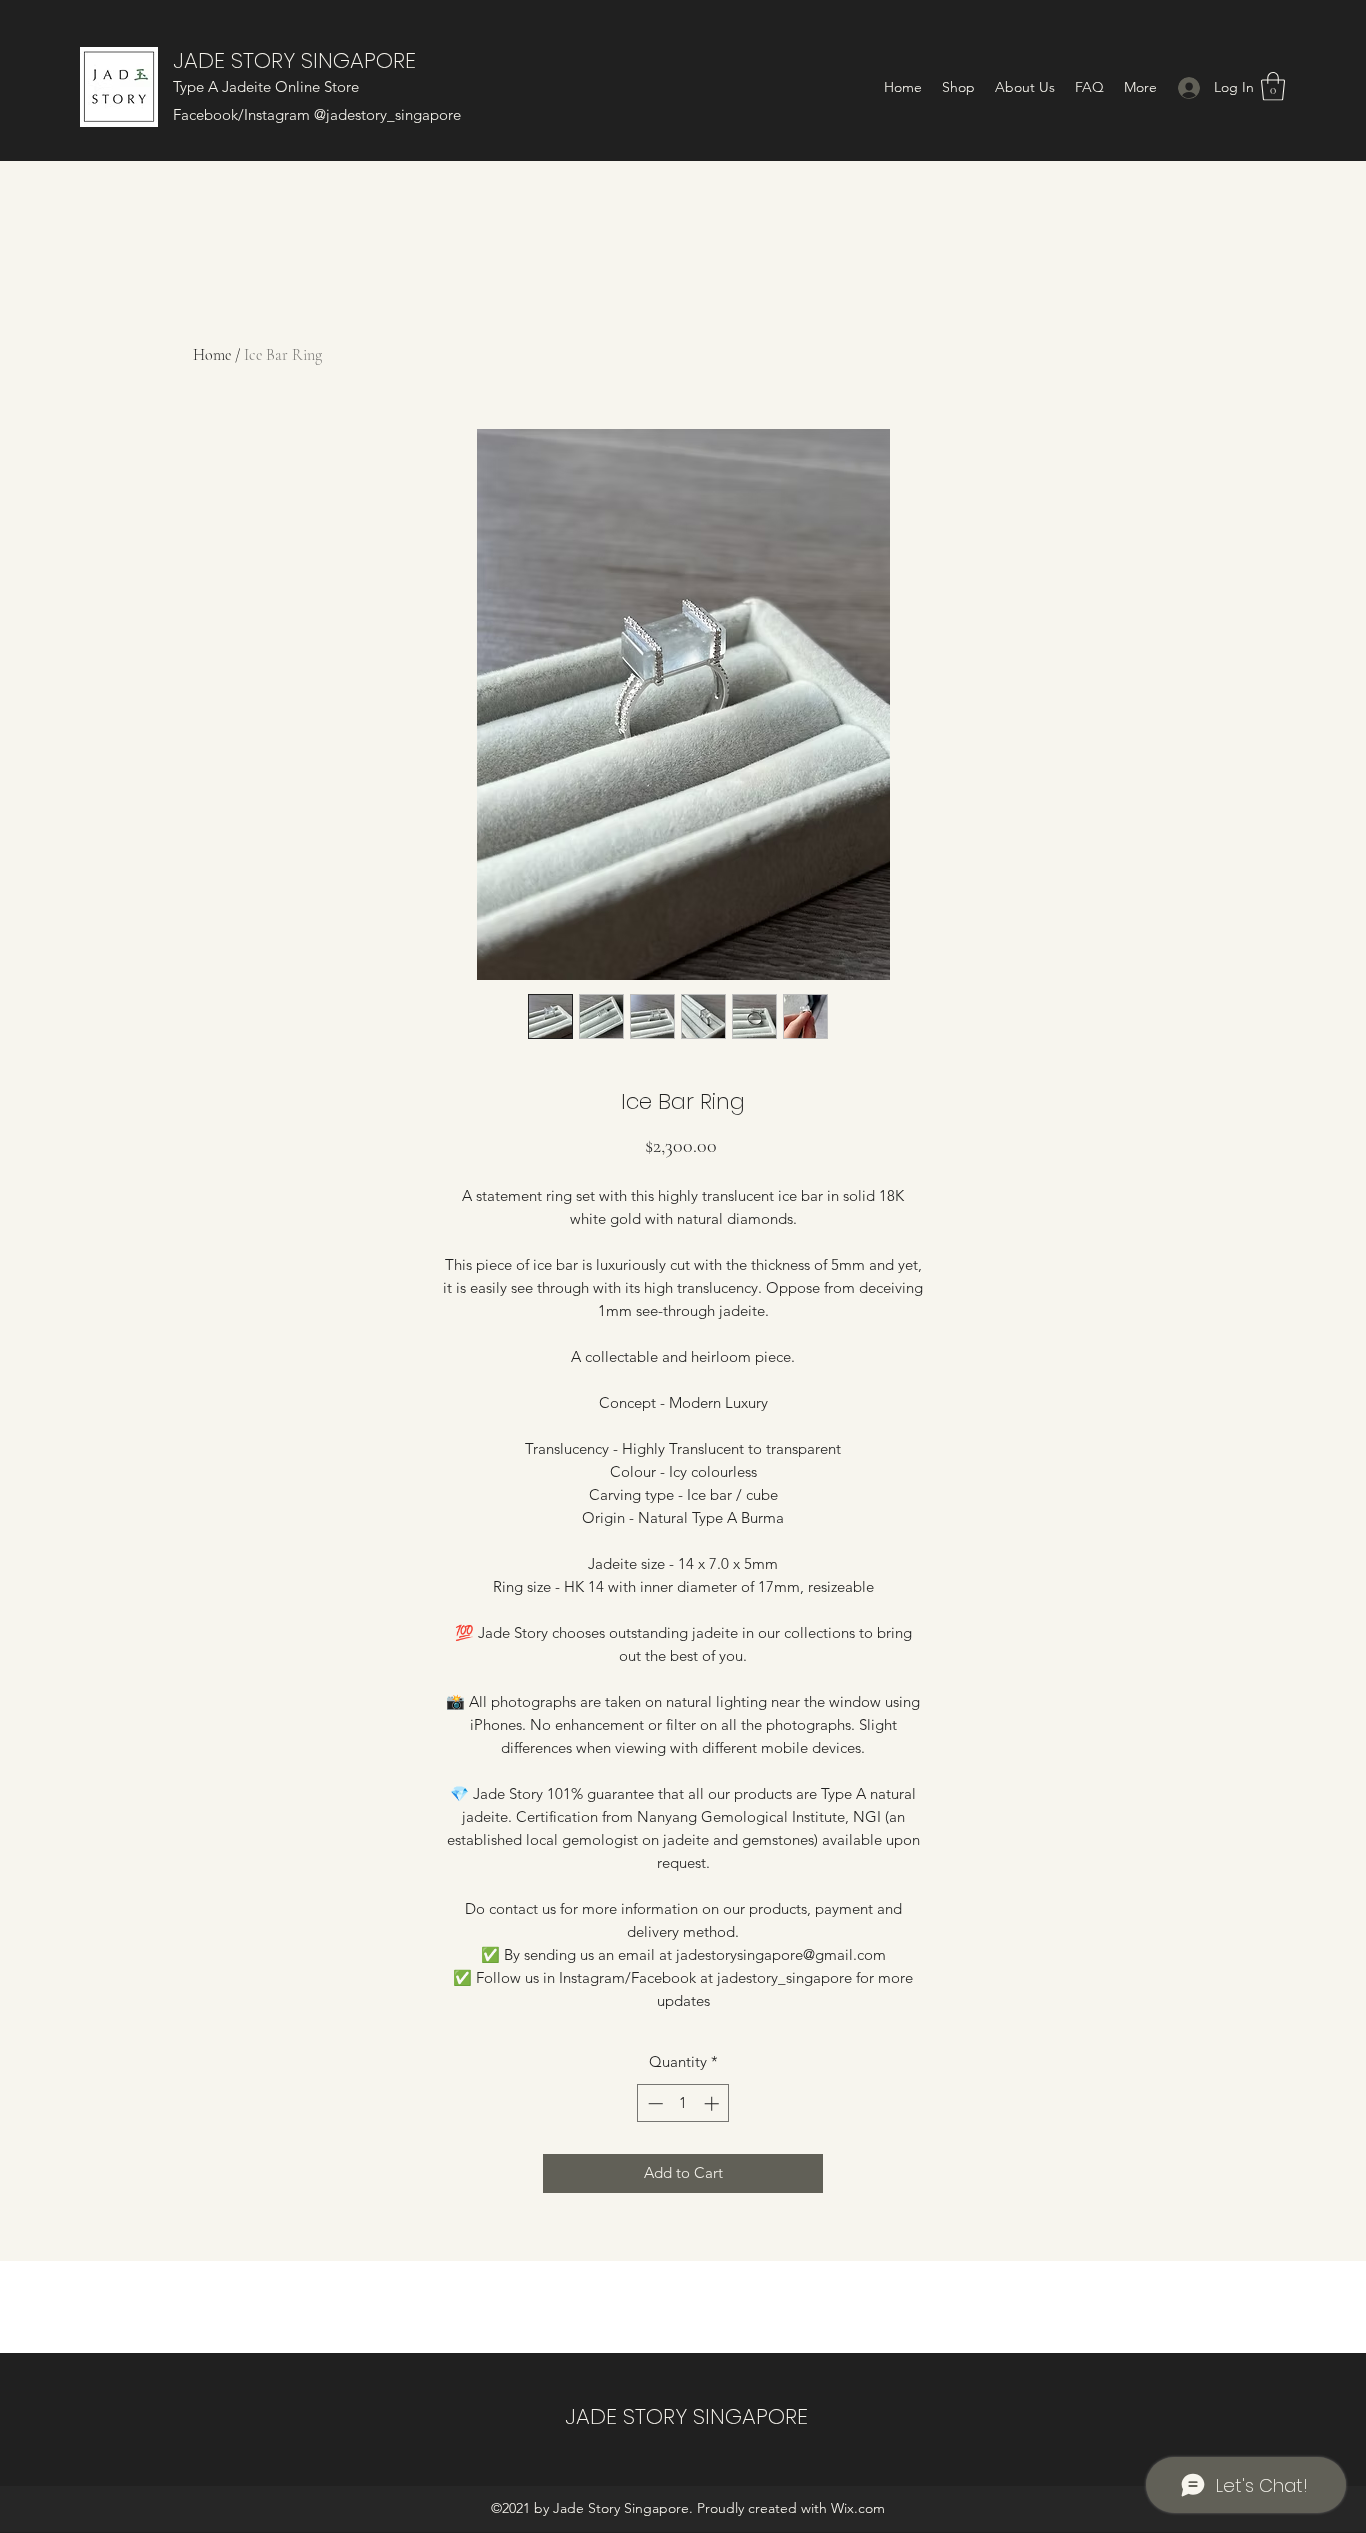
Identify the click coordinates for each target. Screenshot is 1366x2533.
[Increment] (713, 2103)
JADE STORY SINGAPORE (294, 60)
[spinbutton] (683, 2103)
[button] (1273, 86)
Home (212, 355)
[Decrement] (653, 2103)
